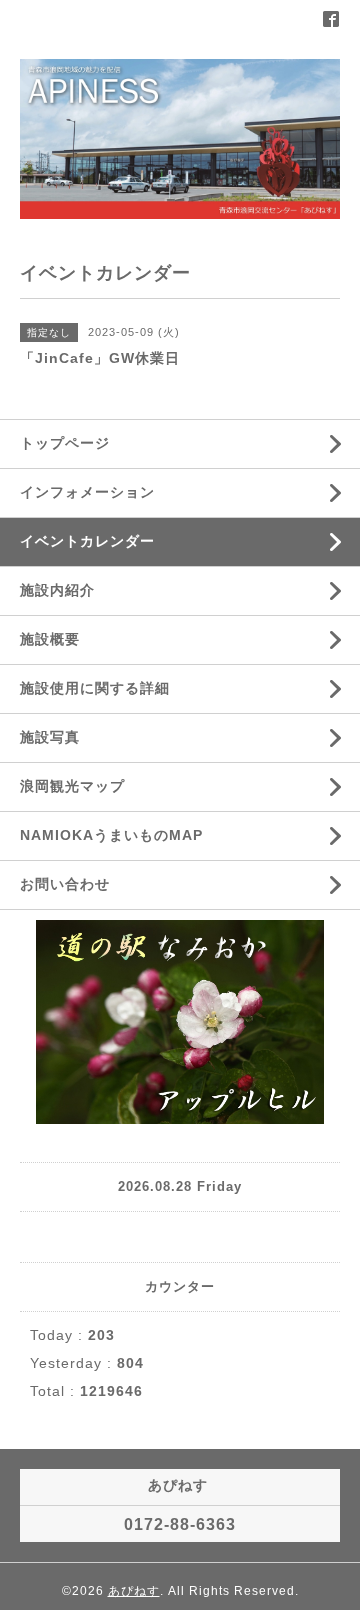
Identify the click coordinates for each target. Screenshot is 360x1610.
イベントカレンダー (87, 541)
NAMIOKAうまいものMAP (111, 835)
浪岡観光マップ (72, 786)
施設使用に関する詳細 (95, 688)
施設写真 (50, 737)
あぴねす (134, 1591)
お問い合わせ (65, 884)
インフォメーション (87, 492)
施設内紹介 (57, 590)
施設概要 (50, 639)
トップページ (65, 443)
